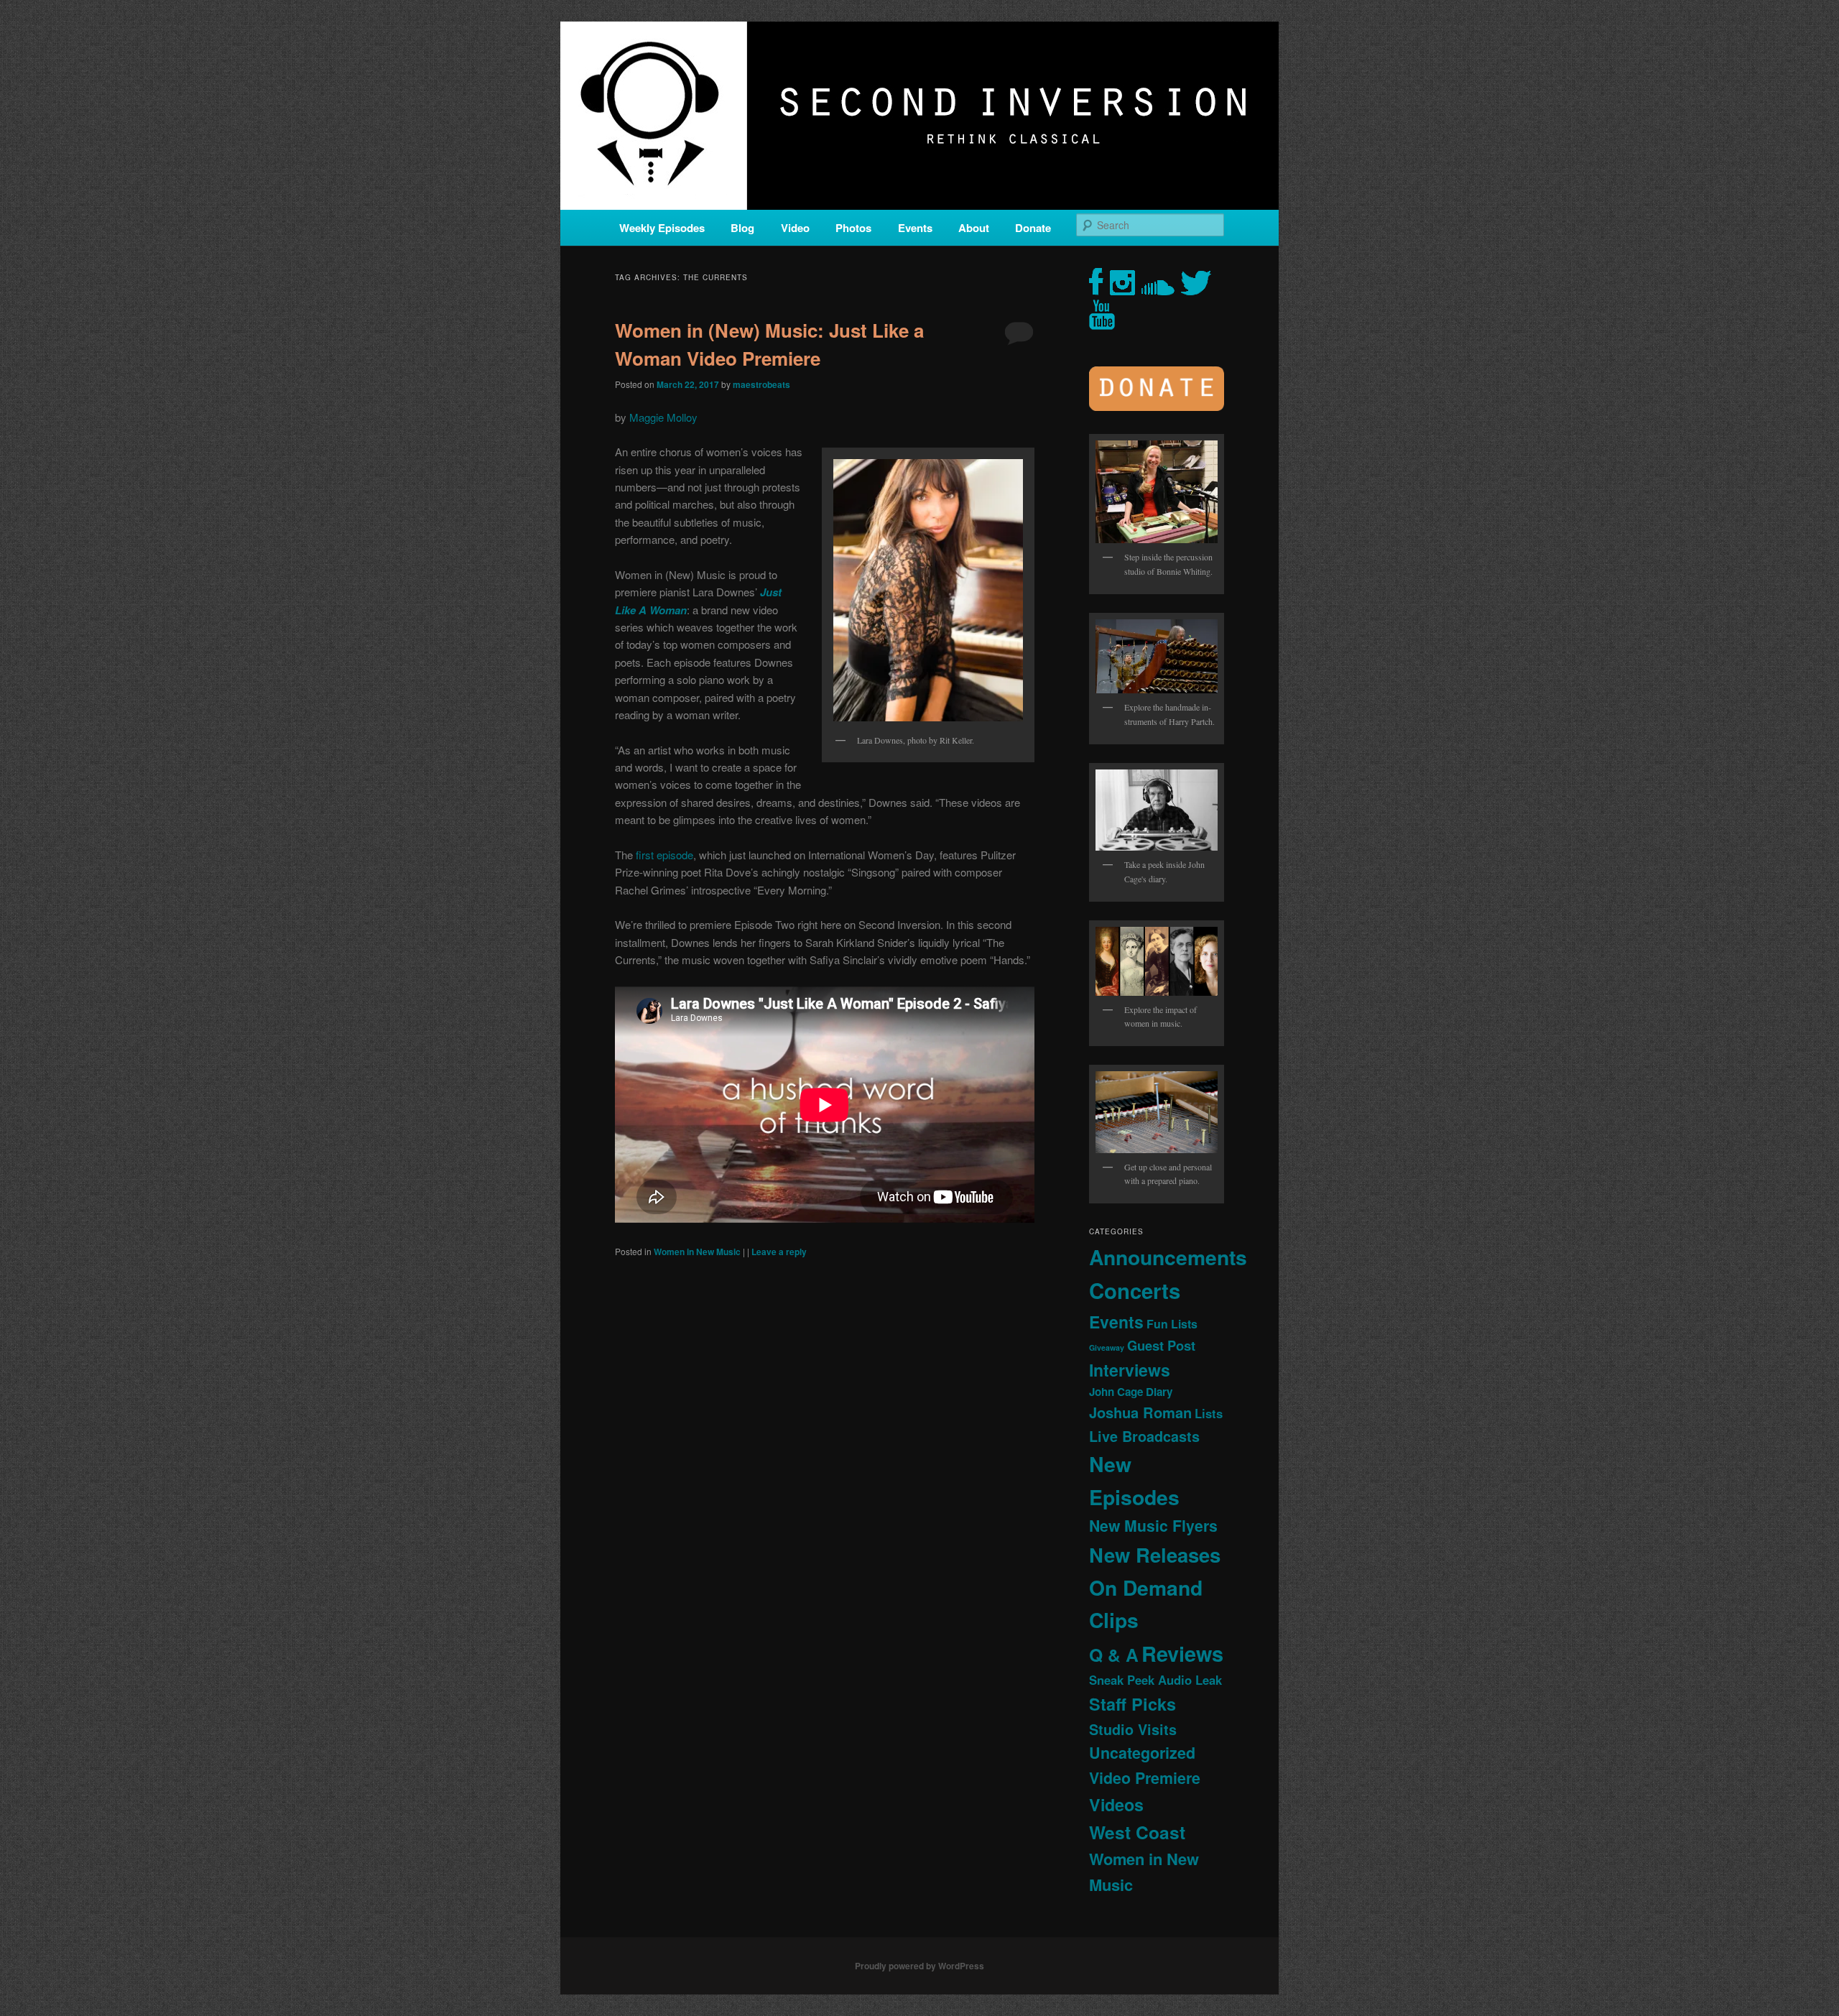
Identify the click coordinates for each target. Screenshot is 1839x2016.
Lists (1209, 1413)
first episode (664, 855)
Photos (853, 228)
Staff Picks (1132, 1704)
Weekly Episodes (662, 228)
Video (795, 228)
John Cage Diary (1131, 1392)
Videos (1116, 1804)
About (974, 228)
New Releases (1155, 1554)
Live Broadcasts (1144, 1436)
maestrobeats (761, 384)
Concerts (1135, 1290)
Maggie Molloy (663, 417)
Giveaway (1107, 1347)
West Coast (1137, 1832)
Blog (742, 228)
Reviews (1182, 1653)
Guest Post (1161, 1345)
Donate (1033, 228)
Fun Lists (1172, 1324)
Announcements (1168, 1257)
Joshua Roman (1140, 1412)
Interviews (1130, 1370)
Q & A (1114, 1655)
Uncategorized (1142, 1753)
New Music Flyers (1153, 1526)
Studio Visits (1133, 1729)
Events (915, 228)
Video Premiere (1145, 1778)
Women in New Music (697, 1252)
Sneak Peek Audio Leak (1155, 1680)
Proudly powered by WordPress (919, 1966)
